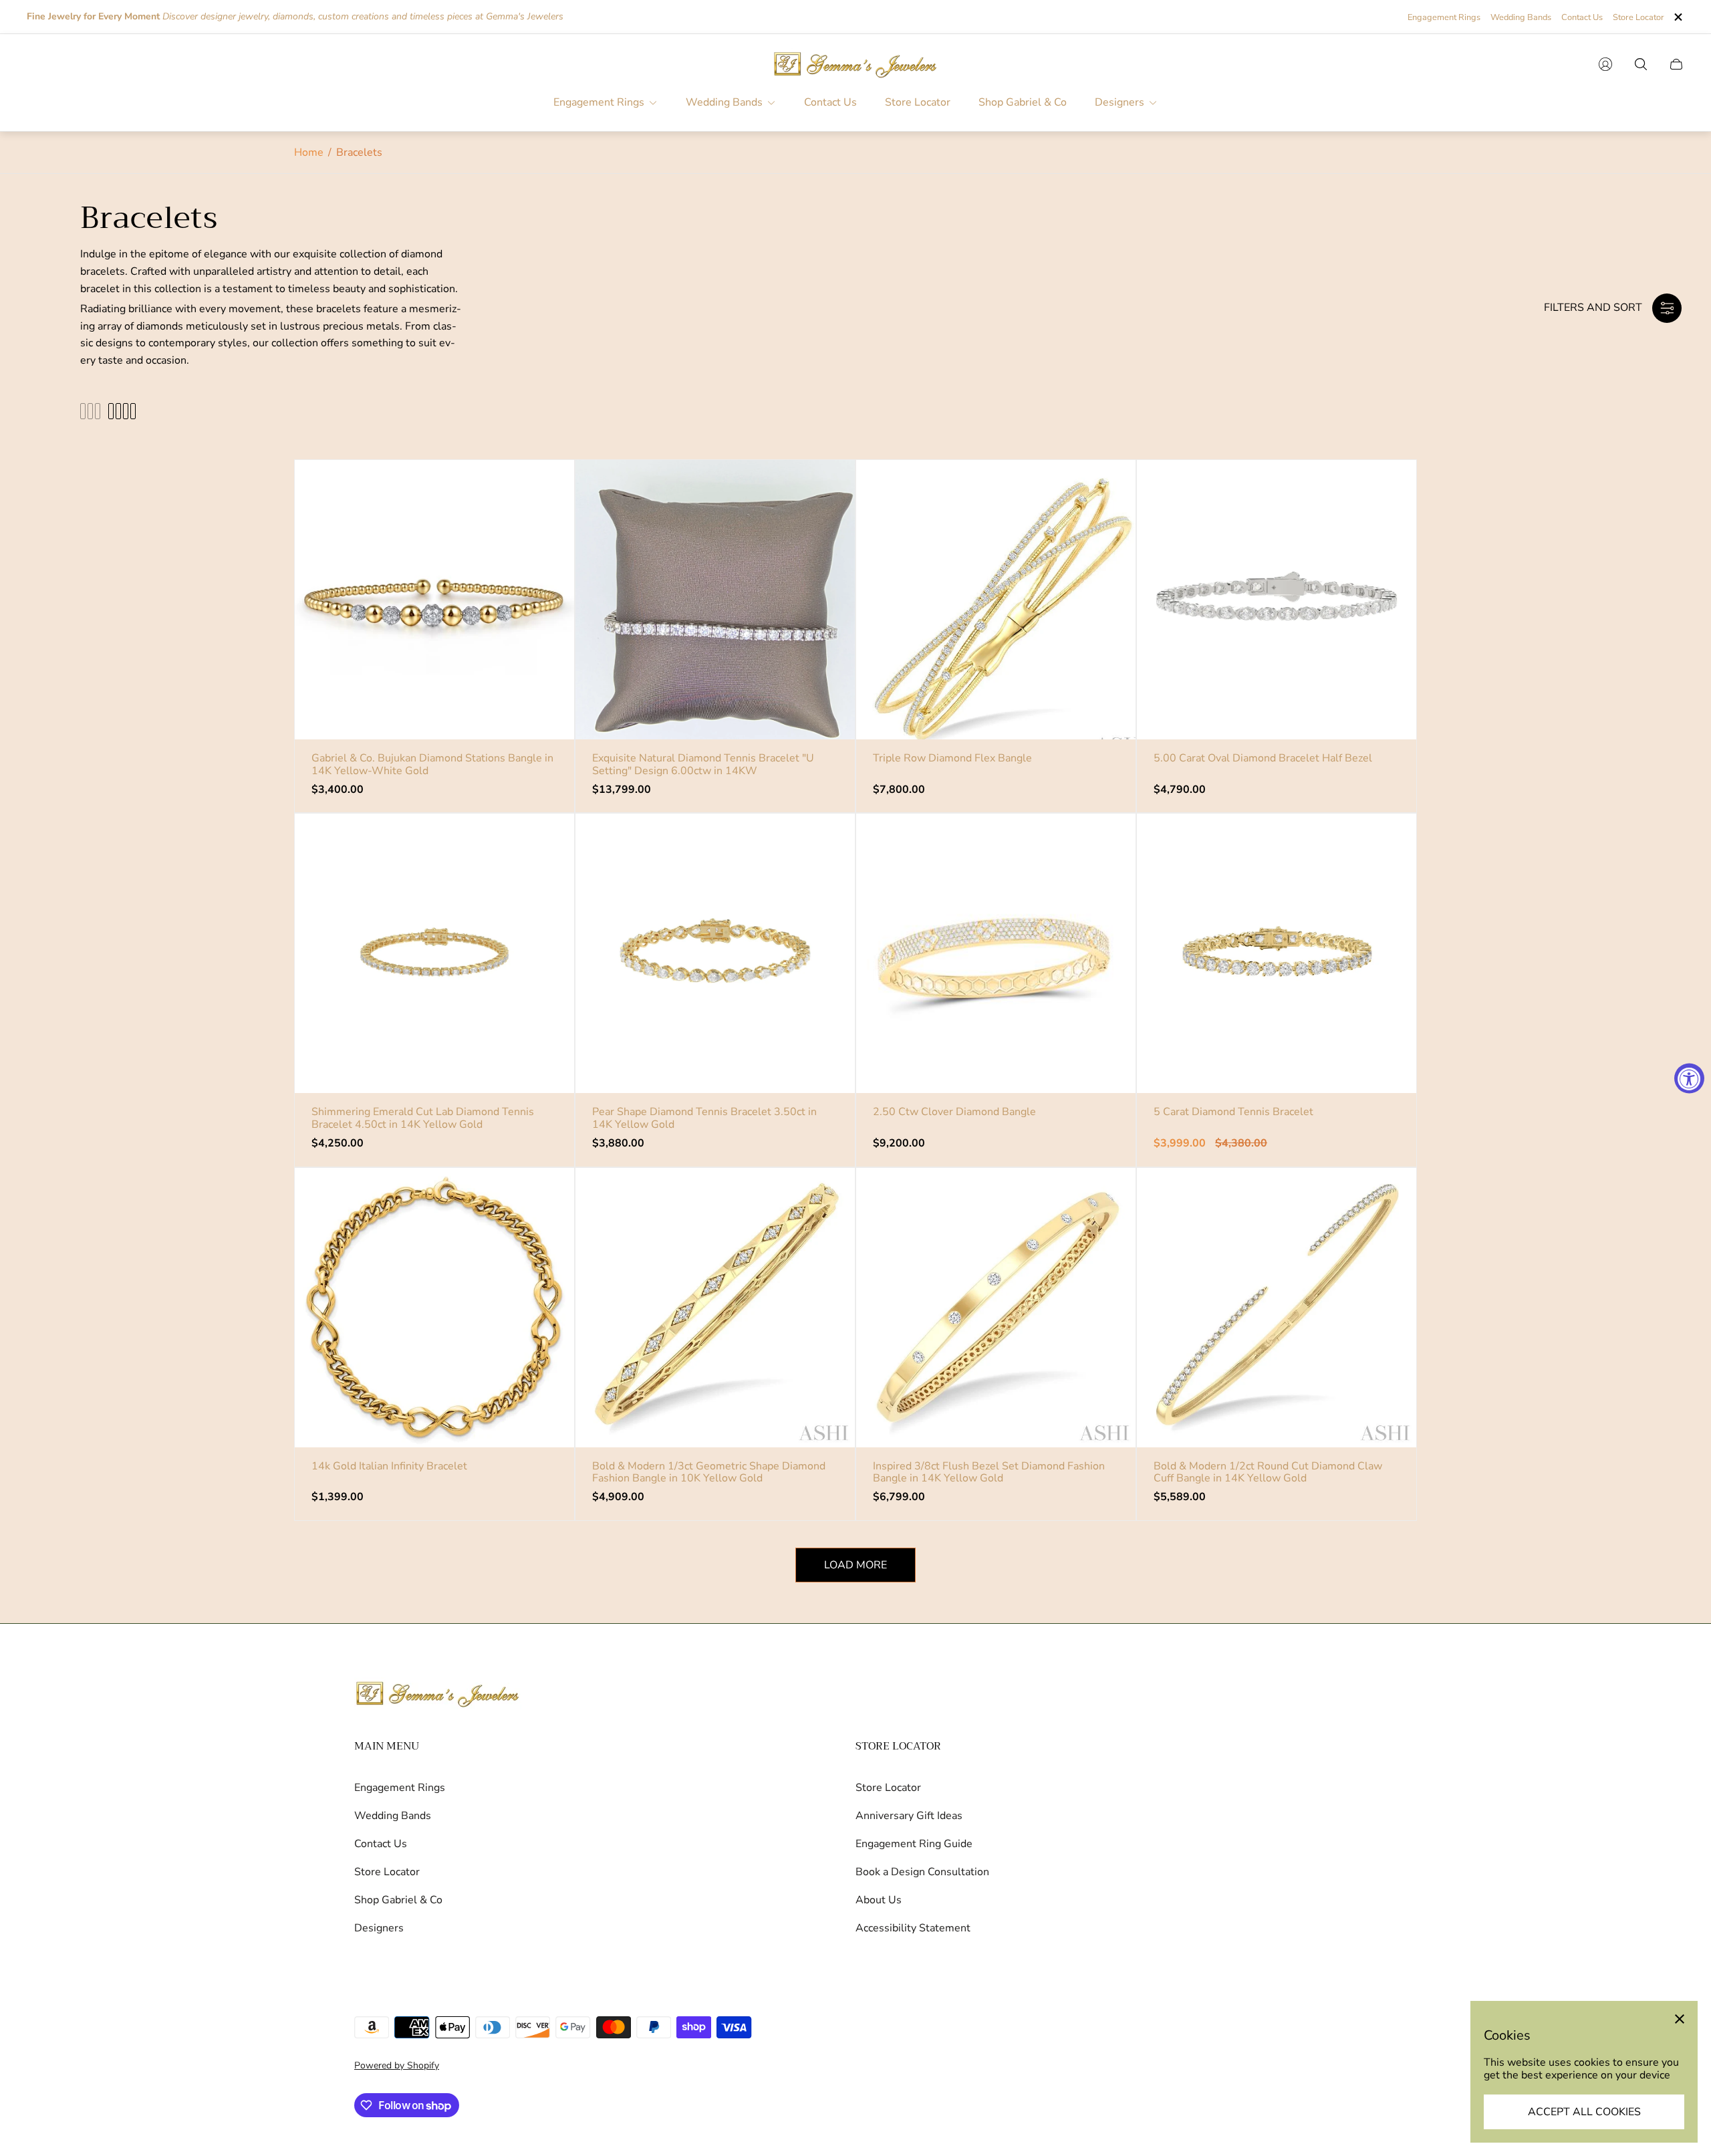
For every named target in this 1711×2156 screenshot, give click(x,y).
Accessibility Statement (913, 1928)
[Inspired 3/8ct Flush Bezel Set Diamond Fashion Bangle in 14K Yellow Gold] (996, 1308)
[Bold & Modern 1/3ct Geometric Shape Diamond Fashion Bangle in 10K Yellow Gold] (715, 1308)
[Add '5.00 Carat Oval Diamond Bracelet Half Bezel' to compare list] (1386, 530)
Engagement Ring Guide (914, 1844)
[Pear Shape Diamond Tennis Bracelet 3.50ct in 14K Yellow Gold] (715, 953)
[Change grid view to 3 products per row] (90, 411)
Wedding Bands (1521, 17)
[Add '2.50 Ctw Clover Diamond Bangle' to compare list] (1105, 884)
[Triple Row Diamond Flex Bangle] (996, 600)
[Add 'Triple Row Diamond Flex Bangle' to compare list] (1105, 530)
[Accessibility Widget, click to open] (1689, 1078)
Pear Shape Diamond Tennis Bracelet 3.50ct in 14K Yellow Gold (704, 1118)
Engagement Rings (1444, 17)
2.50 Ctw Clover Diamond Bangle (954, 1112)
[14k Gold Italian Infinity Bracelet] (434, 1308)
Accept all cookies (1584, 2112)
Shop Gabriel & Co (398, 1900)
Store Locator (1638, 17)
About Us (879, 1900)
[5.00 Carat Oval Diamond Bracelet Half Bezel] (1277, 600)
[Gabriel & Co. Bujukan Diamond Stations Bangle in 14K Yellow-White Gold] (434, 600)
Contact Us (1582, 17)
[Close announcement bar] (1678, 17)
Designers (379, 1928)
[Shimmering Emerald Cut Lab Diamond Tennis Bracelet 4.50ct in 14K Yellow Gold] (434, 953)
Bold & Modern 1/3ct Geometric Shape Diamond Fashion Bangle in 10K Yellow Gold (709, 1472)
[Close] (1680, 2019)
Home (309, 152)
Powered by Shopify (397, 2065)
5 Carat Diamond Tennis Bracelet (1233, 1112)
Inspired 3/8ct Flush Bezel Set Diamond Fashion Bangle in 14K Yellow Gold (989, 1472)
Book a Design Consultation (922, 1872)
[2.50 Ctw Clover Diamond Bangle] (996, 953)
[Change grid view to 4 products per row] (122, 411)
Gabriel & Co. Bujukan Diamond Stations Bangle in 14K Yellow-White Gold (432, 764)
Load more (855, 1565)
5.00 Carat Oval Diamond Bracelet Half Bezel (1263, 758)
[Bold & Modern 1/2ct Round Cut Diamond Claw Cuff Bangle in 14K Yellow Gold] (1277, 1308)
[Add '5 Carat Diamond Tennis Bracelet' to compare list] (1386, 884)
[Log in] (1605, 64)
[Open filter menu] (1667, 308)
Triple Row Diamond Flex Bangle (952, 758)
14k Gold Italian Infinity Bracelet (389, 1466)
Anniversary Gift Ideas (909, 1816)
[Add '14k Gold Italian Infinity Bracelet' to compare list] (543, 1238)
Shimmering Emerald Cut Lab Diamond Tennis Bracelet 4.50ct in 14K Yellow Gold (423, 1118)
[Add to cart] (543, 491)
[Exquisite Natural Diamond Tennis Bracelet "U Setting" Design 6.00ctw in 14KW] (715, 600)
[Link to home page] (438, 1695)
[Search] (1641, 64)
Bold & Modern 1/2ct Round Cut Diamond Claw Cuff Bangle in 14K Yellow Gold (1268, 1472)
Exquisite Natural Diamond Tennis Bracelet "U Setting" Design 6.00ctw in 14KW (703, 764)
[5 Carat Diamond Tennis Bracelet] (1277, 953)
